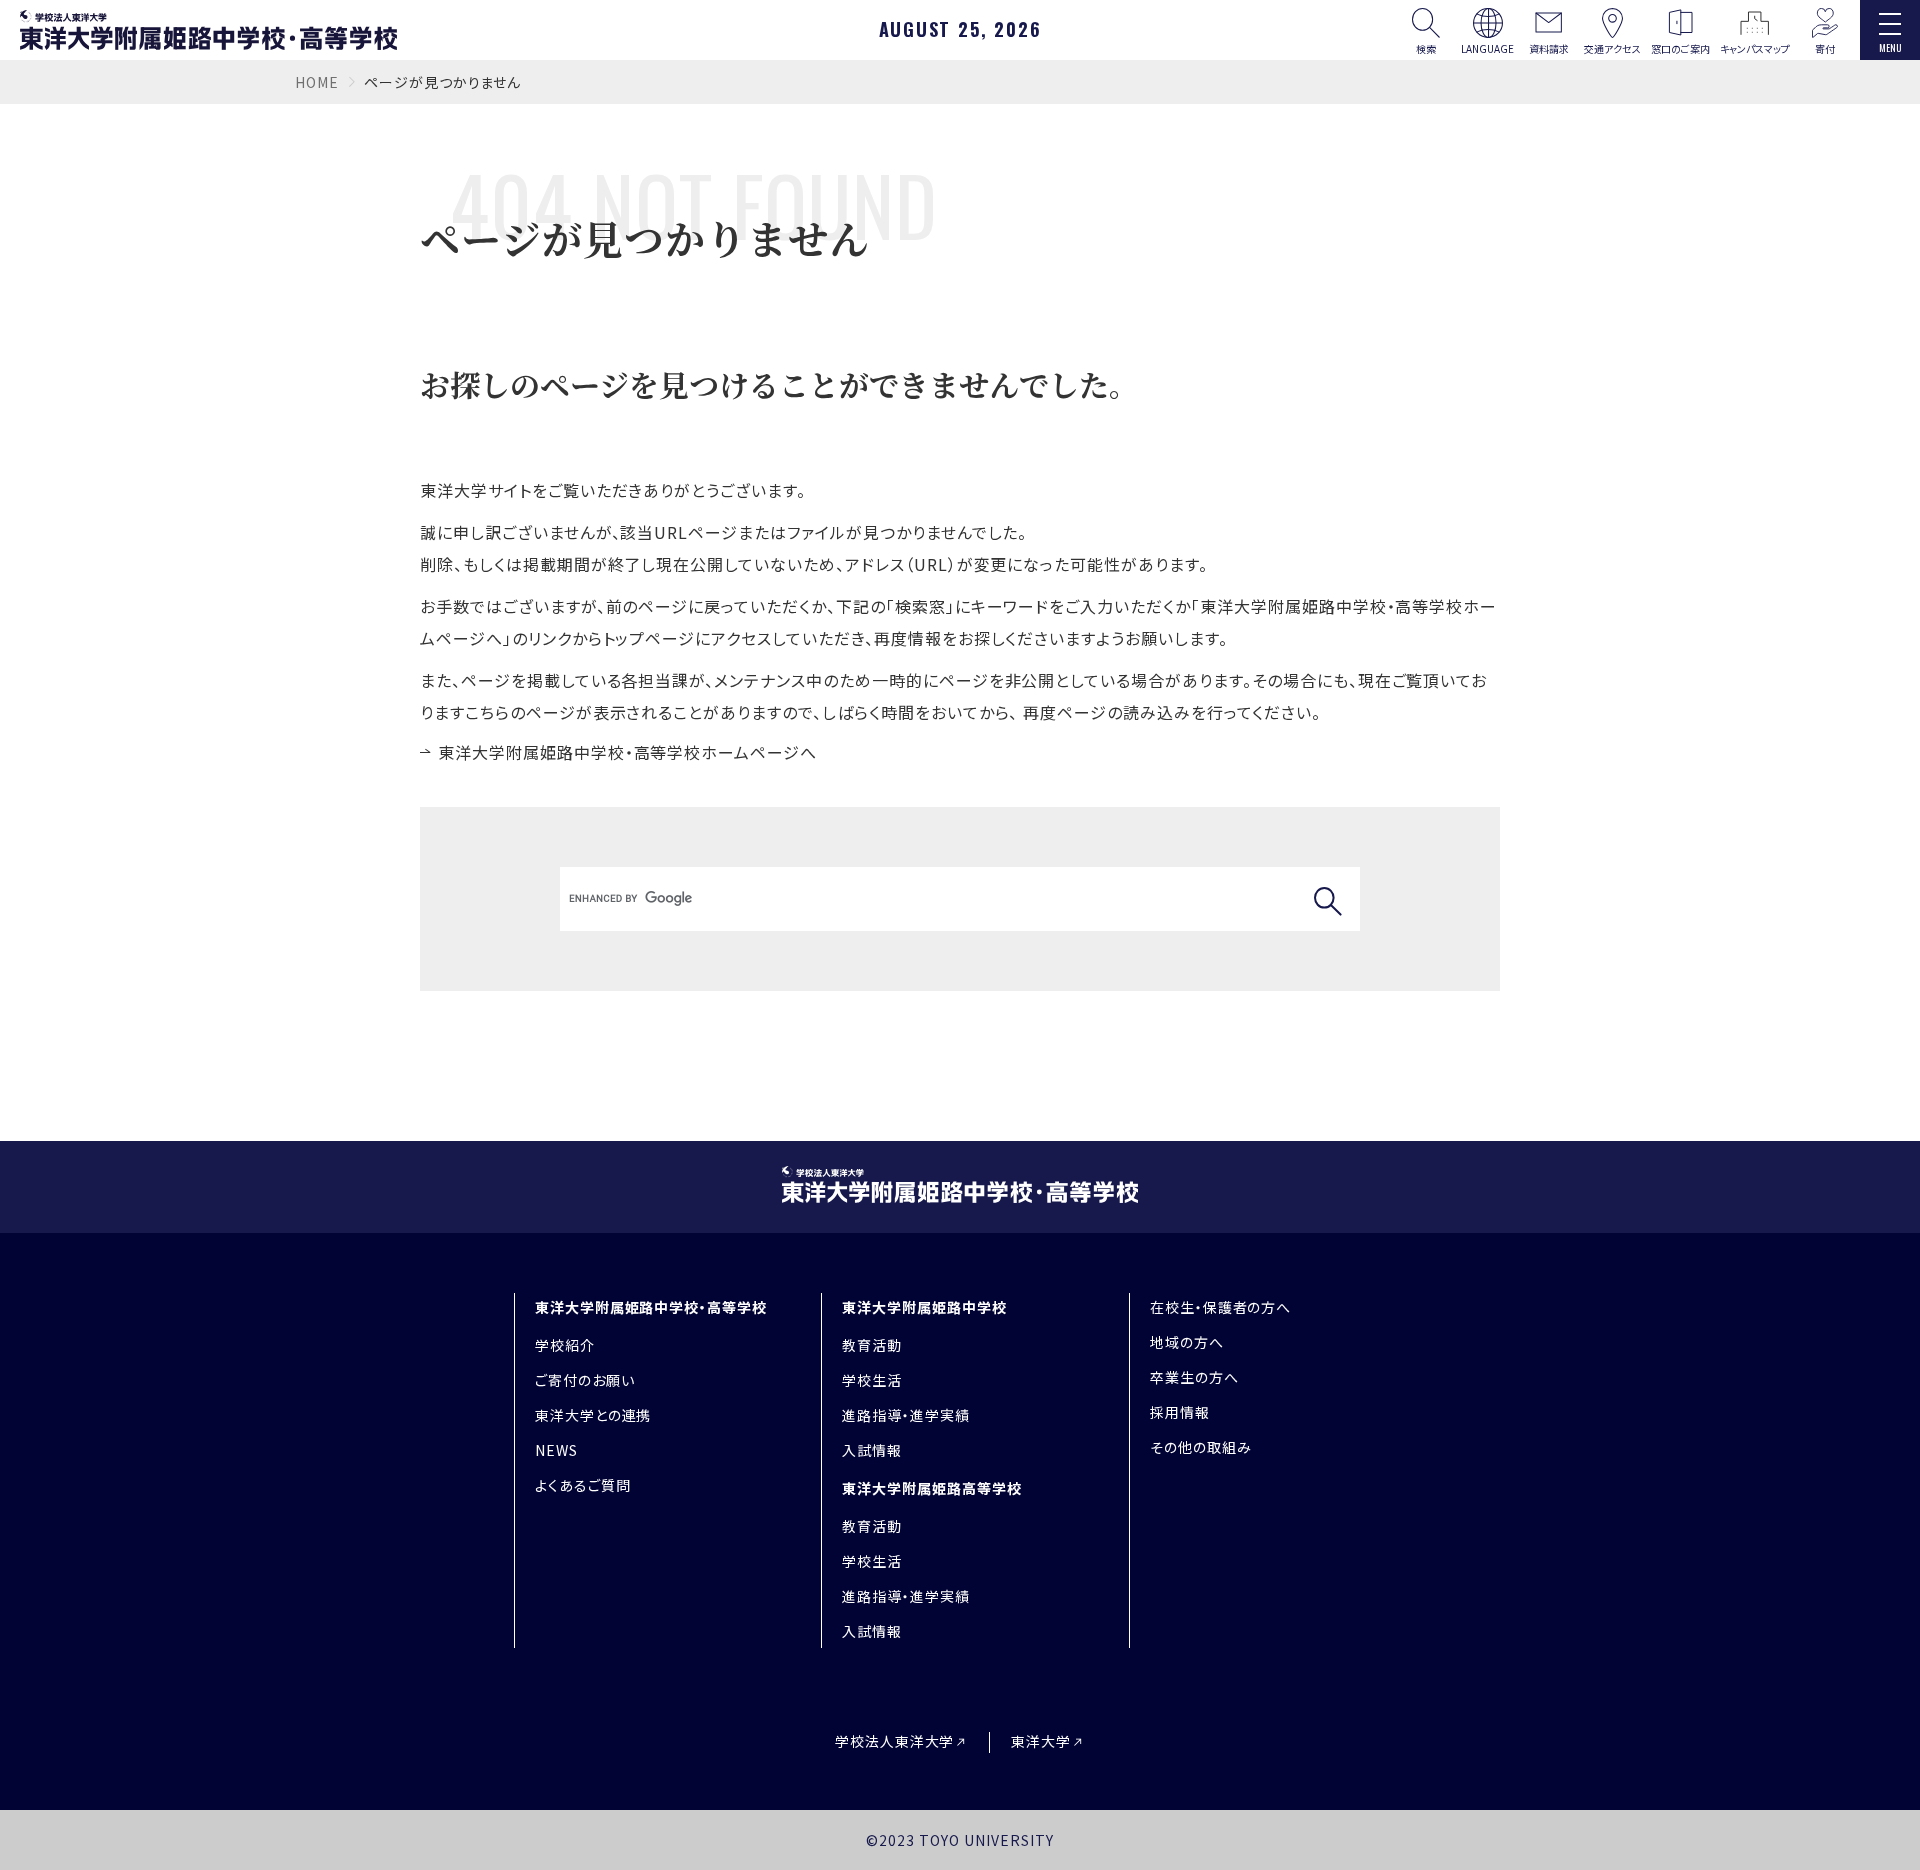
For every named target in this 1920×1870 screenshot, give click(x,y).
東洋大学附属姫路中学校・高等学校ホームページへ (627, 752)
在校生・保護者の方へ (1221, 1307)
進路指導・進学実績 (906, 1415)
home (317, 82)
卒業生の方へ (1194, 1377)
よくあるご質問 (583, 1485)
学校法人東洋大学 (895, 1741)
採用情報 (1180, 1412)
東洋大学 (1041, 1741)
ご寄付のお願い (585, 1380)
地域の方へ (1187, 1342)
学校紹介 (565, 1345)
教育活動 (872, 1345)
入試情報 (872, 1450)
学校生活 (872, 1380)
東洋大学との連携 (593, 1415)
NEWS (556, 1450)
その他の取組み (1201, 1447)
